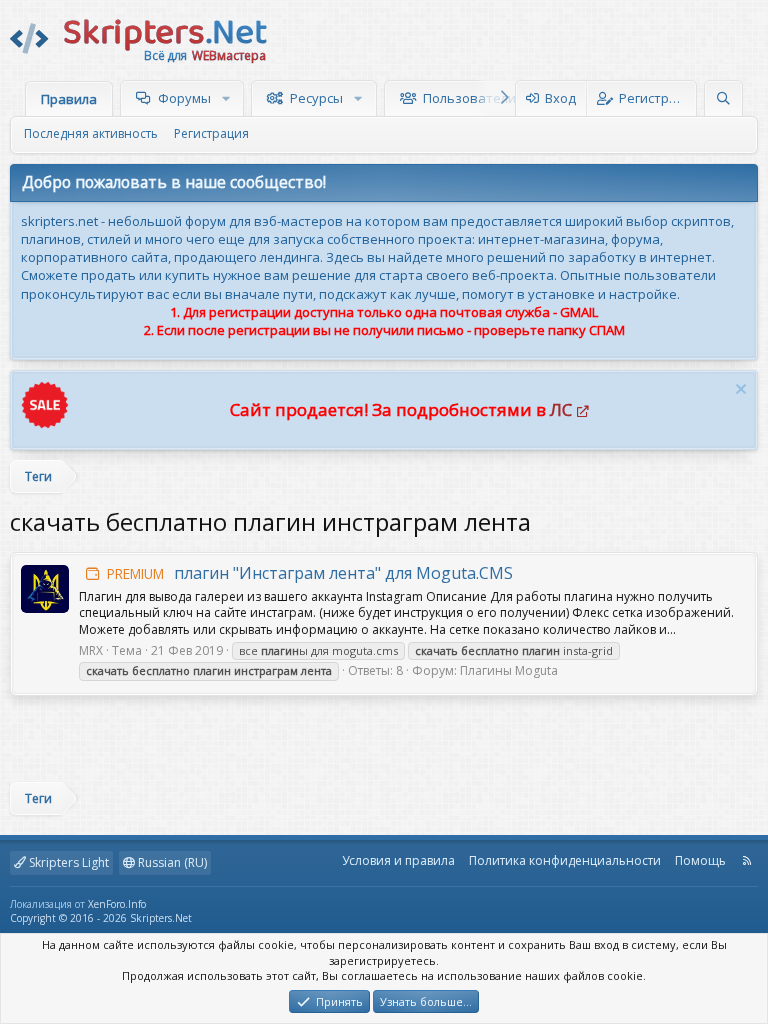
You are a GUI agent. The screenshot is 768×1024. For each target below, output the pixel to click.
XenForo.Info (117, 904)
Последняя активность (91, 133)
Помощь (700, 860)
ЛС (561, 409)
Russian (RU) (171, 862)
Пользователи (469, 98)
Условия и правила (398, 860)
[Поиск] (723, 98)
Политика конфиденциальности (565, 860)
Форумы (184, 98)
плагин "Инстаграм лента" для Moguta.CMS (310, 573)
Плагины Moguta (509, 670)
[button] (228, 98)
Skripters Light (67, 862)
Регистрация (211, 133)
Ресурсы (316, 98)
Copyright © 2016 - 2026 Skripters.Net (101, 918)
